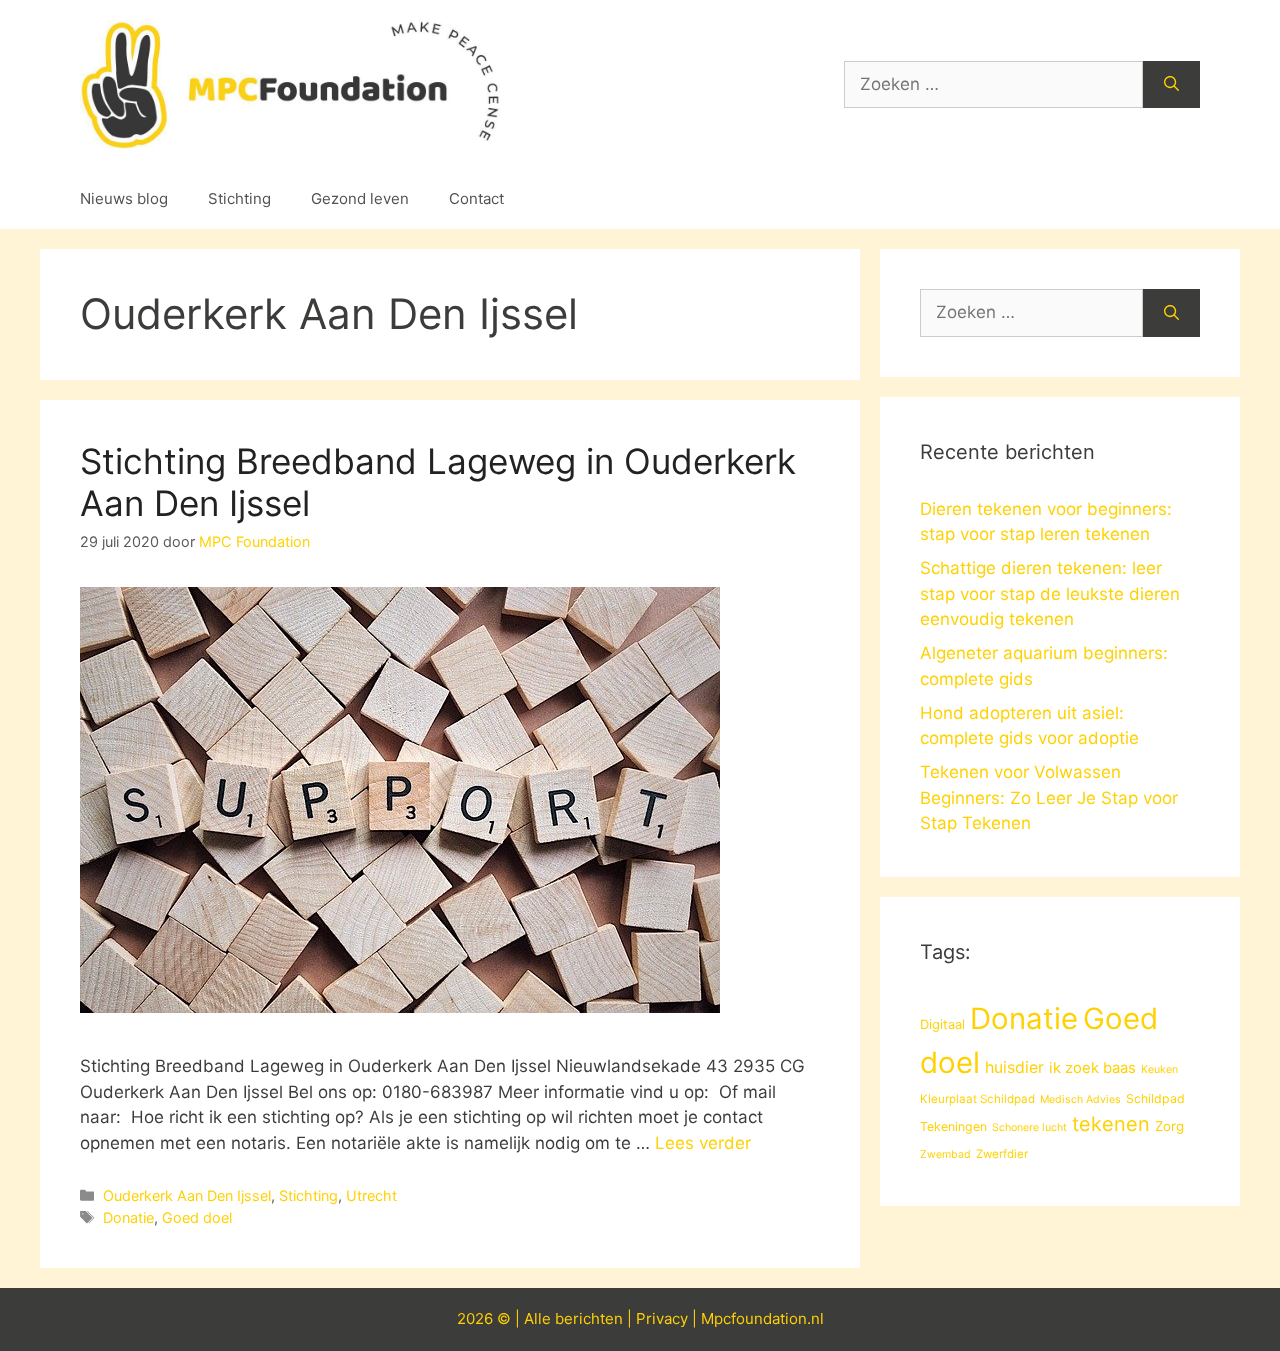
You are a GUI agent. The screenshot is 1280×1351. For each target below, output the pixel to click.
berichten (589, 1318)
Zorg (1169, 1126)
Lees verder (703, 1143)
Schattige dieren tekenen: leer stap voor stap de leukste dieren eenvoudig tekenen (1050, 593)
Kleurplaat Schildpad (977, 1099)
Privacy (662, 1318)
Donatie (128, 1217)
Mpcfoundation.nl (762, 1318)
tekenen (1111, 1124)
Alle (539, 1318)
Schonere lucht (1029, 1127)
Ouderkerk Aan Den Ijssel (187, 1195)
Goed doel (197, 1217)
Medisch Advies (1080, 1099)
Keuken (1159, 1069)
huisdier (1014, 1067)
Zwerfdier (1002, 1154)
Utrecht (371, 1195)
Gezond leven (360, 198)
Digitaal (942, 1024)
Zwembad (945, 1154)
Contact (476, 198)
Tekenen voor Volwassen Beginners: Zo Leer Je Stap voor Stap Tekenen (1049, 797)
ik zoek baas (1092, 1068)
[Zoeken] (1171, 85)
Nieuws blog (124, 198)
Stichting (239, 198)
